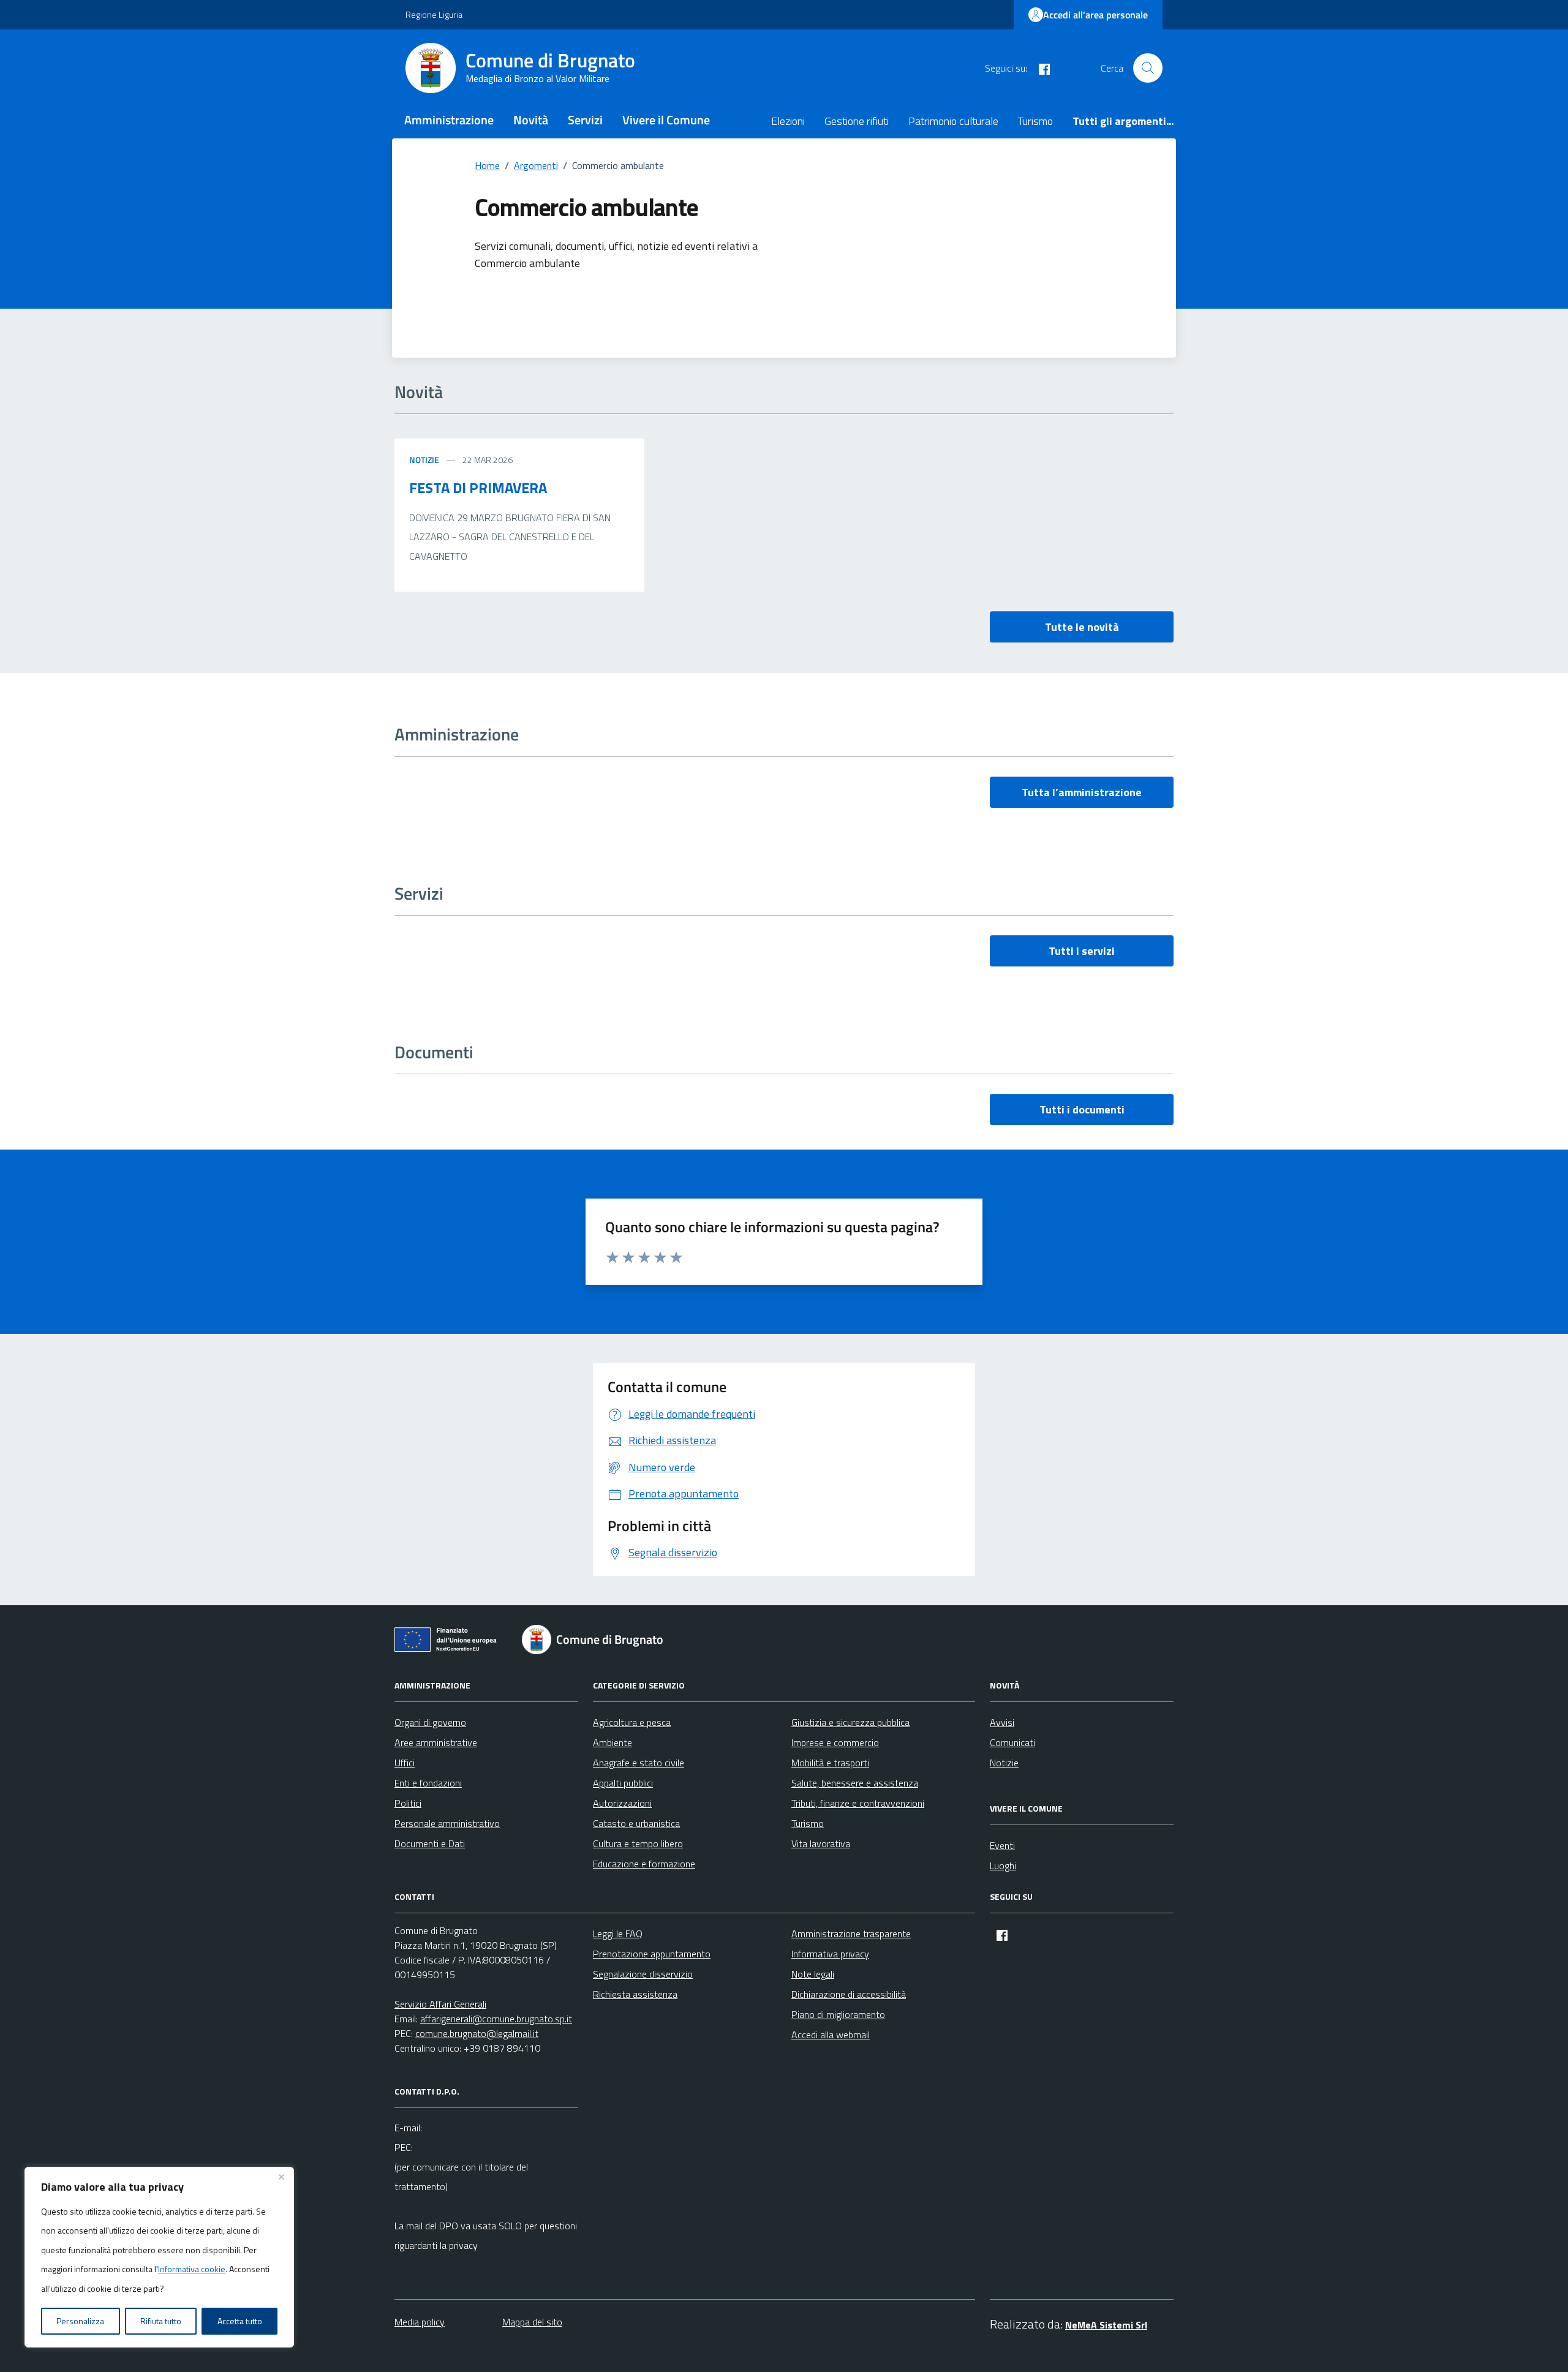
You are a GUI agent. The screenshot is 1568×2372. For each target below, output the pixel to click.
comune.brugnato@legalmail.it (477, 2033)
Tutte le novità (1082, 627)
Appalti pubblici (623, 1783)
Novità (531, 120)
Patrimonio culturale (953, 121)
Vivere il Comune (666, 120)
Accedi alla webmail (831, 2035)
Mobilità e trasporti (830, 1763)
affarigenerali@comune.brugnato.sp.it (496, 2019)
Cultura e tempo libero (638, 1843)
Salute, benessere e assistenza (855, 1783)
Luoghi (1003, 1866)
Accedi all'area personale (1095, 15)
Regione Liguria (434, 14)
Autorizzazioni (622, 1803)
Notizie (424, 460)
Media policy (420, 2322)
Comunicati (1012, 1742)
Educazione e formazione (644, 1864)
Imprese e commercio (835, 1742)
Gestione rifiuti (857, 121)
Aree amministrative (436, 1742)
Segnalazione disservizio (643, 1974)
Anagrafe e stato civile (639, 1763)
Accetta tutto (240, 2321)
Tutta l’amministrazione (1082, 792)
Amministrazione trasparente (851, 1933)
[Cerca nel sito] (1148, 68)
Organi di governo (430, 1722)
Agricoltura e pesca (632, 1722)
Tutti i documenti (1082, 1109)
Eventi (1002, 1845)
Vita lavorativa (821, 1843)
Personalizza (80, 2321)
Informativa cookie (192, 2269)
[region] (159, 2257)
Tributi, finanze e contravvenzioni (858, 1803)
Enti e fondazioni (428, 1783)
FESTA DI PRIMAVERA (478, 488)
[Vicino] (281, 2177)
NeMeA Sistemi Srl (1106, 2325)
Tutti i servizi (1082, 951)
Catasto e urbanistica (636, 1823)
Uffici (405, 1763)
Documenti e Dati (430, 1843)
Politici (408, 1803)
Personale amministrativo (447, 1823)
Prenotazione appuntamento (652, 1954)
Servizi (585, 120)
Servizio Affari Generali (440, 2004)
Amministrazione (449, 120)
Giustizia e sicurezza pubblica (850, 1722)
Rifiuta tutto (161, 2321)
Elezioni (788, 121)
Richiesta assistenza (635, 1994)
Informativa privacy (830, 1954)
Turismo (1035, 121)
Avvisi (1002, 1722)
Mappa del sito (532, 2322)
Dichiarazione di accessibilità (849, 1994)
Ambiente (612, 1742)
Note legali (813, 1974)
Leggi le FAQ (618, 1933)
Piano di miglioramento (838, 2014)
